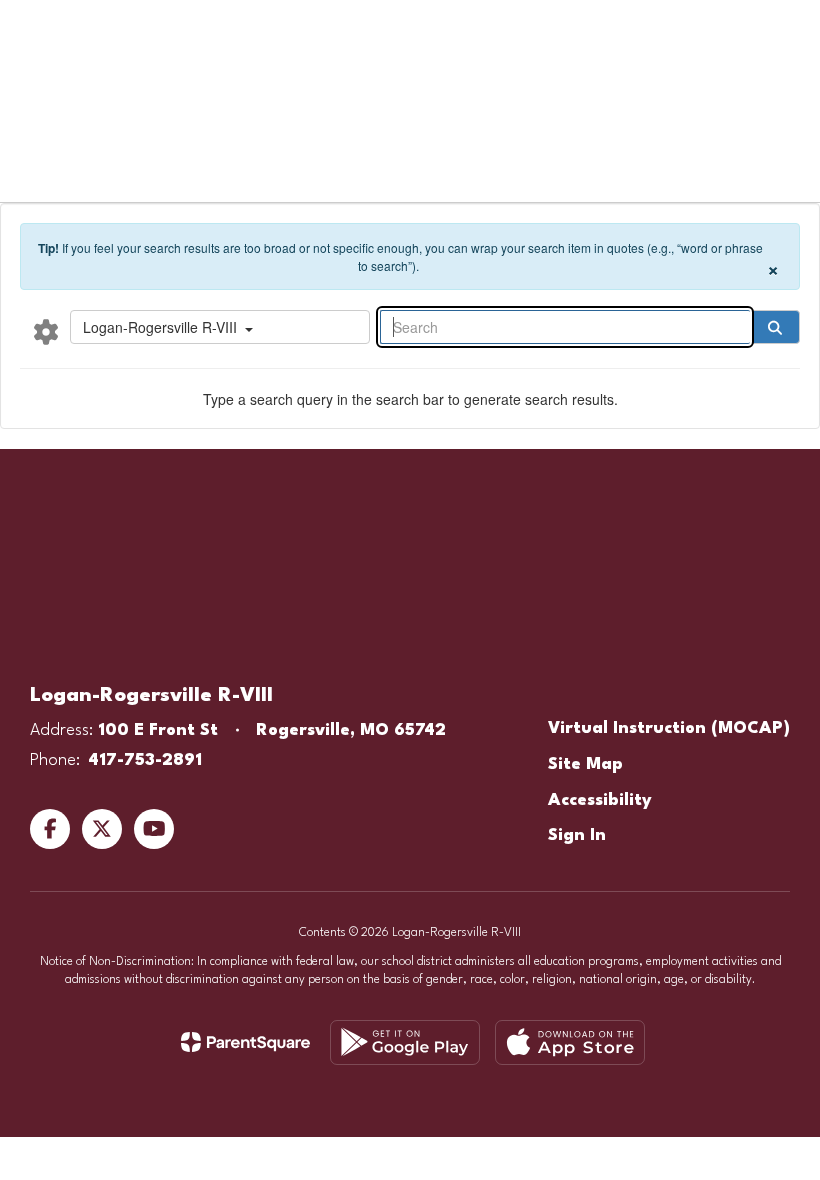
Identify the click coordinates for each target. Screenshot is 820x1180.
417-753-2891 (145, 760)
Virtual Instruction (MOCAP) (669, 728)
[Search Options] (46, 331)
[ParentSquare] (245, 1042)
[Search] (775, 327)
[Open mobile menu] (41, 30)
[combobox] (220, 327)
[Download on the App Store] (570, 1042)
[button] (582, 30)
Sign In (577, 835)
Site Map (585, 764)
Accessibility (600, 800)
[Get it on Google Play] (405, 1042)
